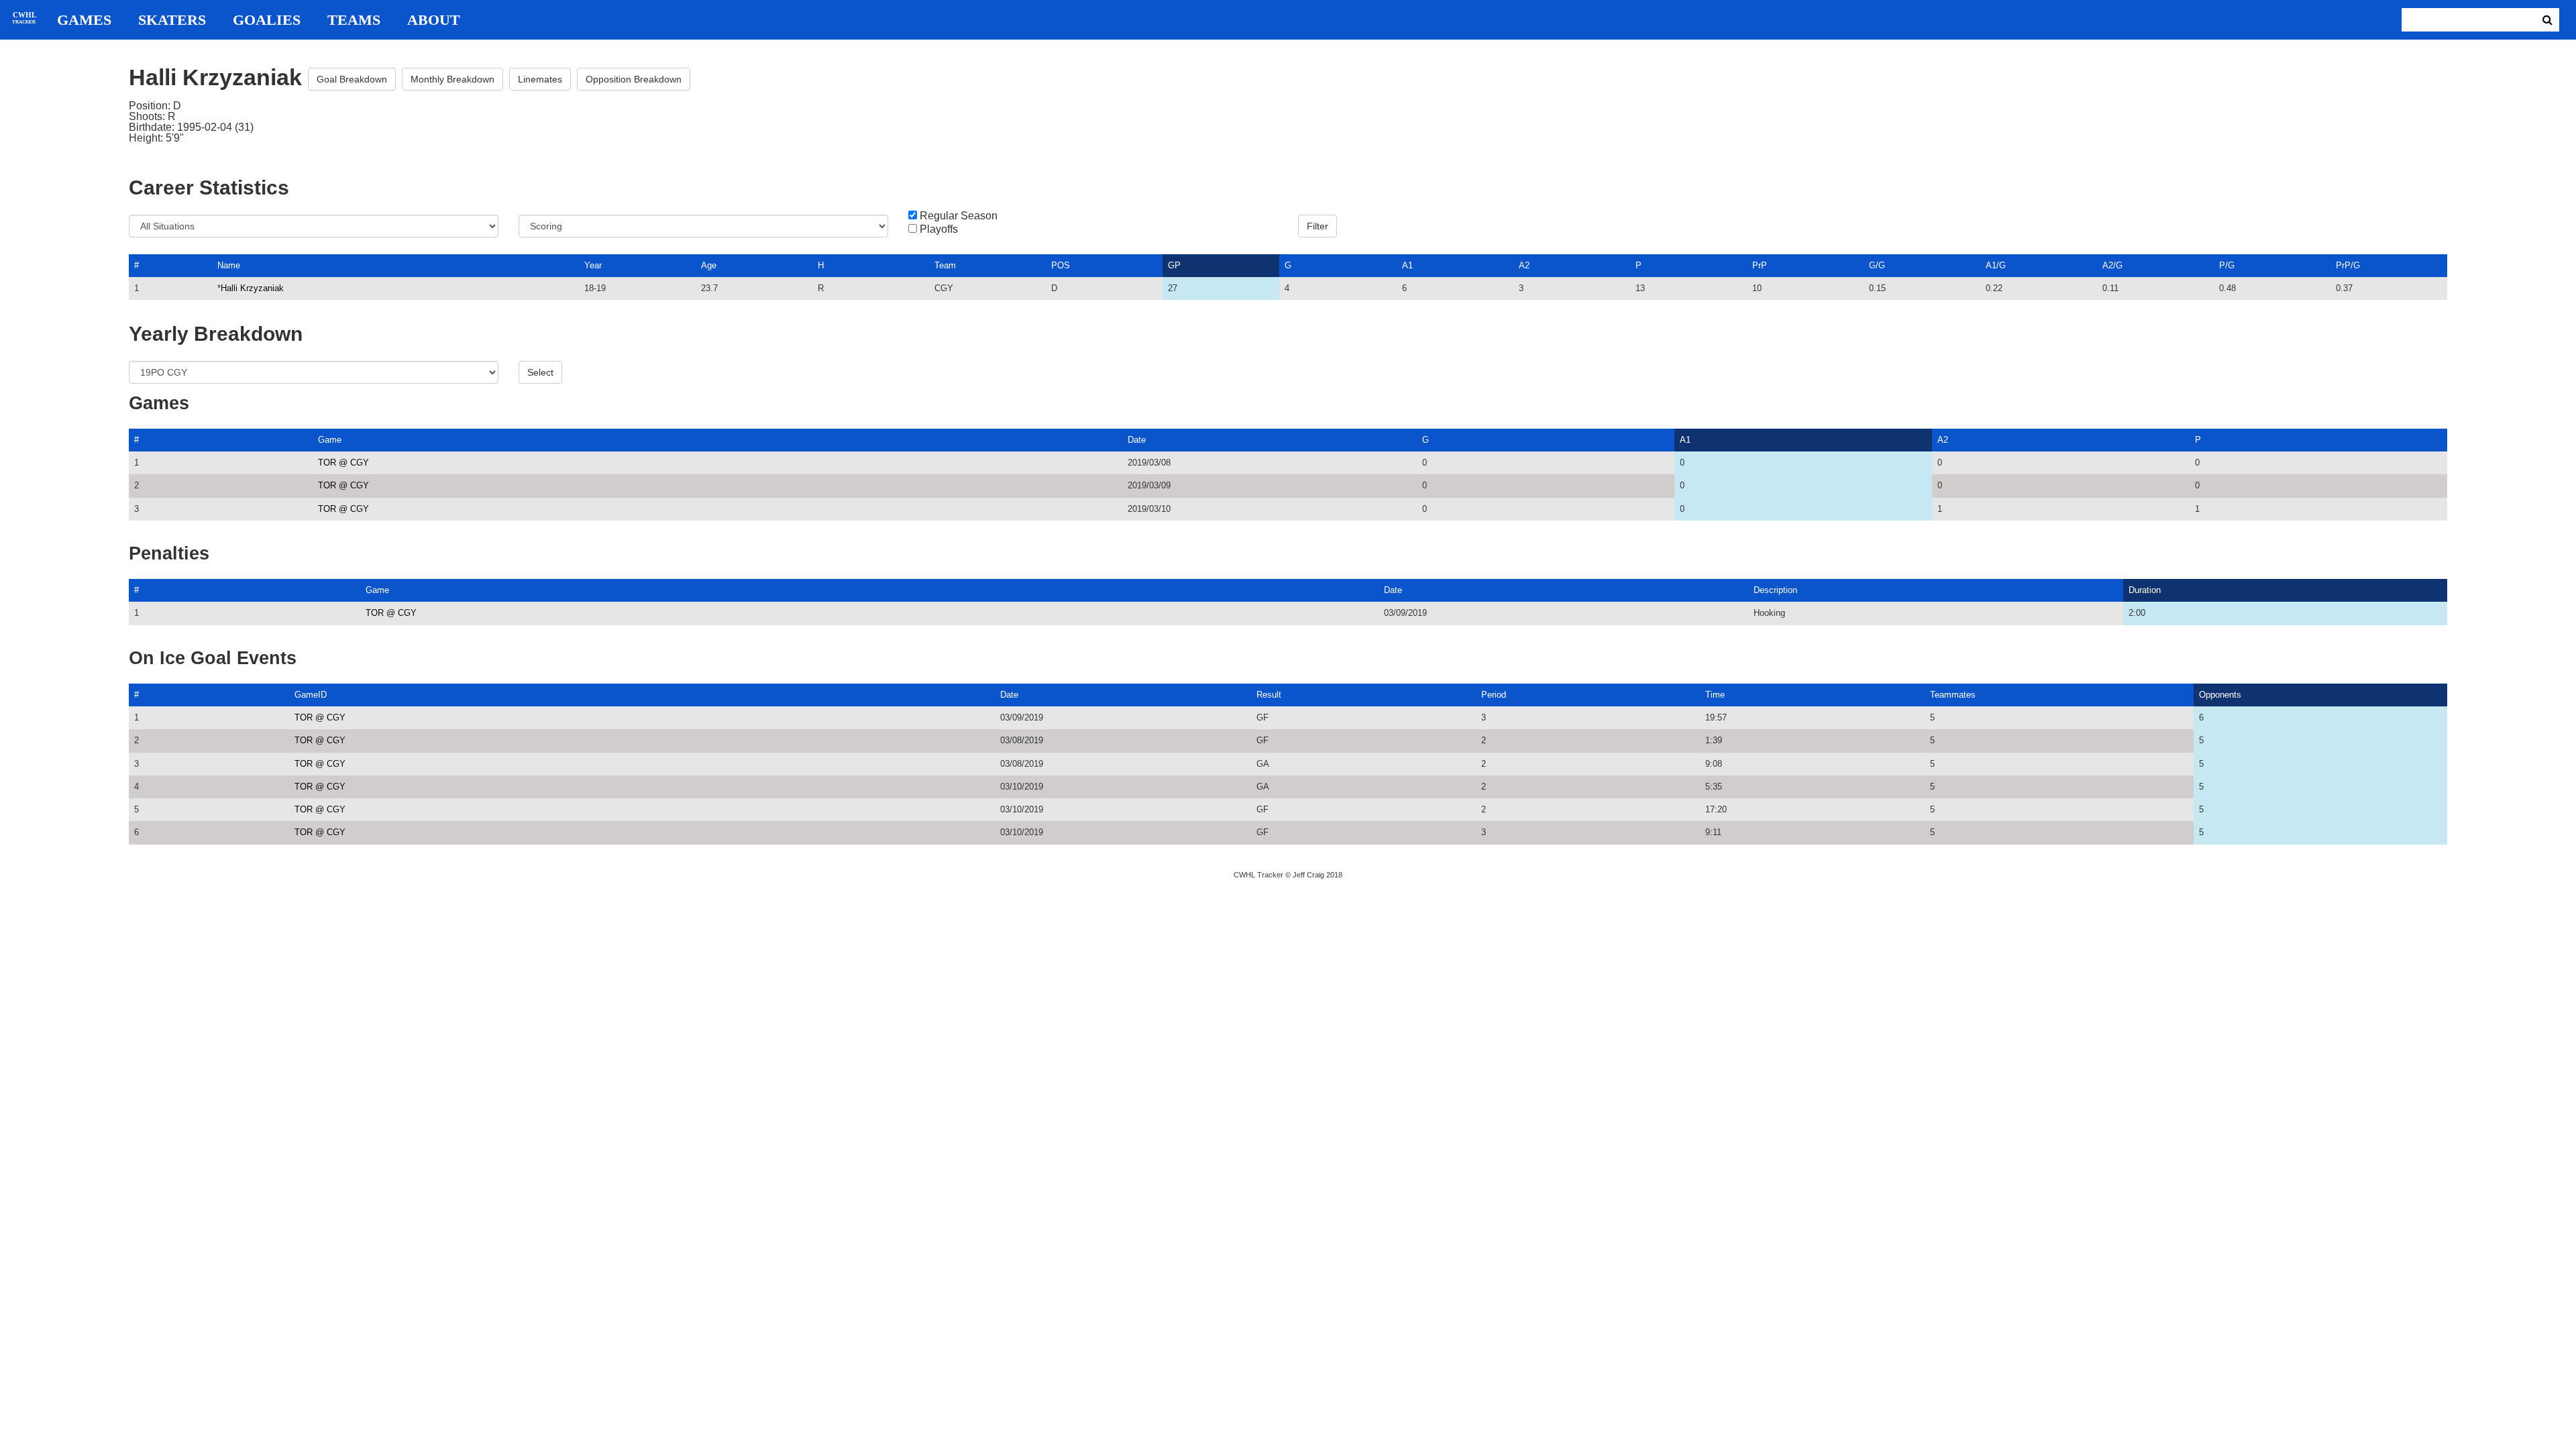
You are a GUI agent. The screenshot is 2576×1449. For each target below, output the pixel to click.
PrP (1760, 265)
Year (593, 265)
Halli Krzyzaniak (252, 288)
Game (330, 440)
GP (1174, 265)
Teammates (1953, 695)
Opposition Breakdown (634, 79)
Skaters (172, 20)
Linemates (540, 79)
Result (1269, 695)
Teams (354, 20)
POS (1061, 265)
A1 (1407, 265)
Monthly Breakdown (452, 79)
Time (1715, 695)
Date (1137, 440)
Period (1494, 695)
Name (229, 265)
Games (84, 20)
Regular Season (959, 216)
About (434, 20)
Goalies (267, 20)
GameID (311, 695)
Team (945, 265)
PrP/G (2348, 265)
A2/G (2112, 265)
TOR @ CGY (343, 463)
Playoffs (939, 229)
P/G (2227, 265)
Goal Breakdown (352, 79)
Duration (2145, 590)
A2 (1524, 265)
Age (709, 265)
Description (1775, 590)
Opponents (2220, 695)
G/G (1877, 265)
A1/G (1996, 265)
